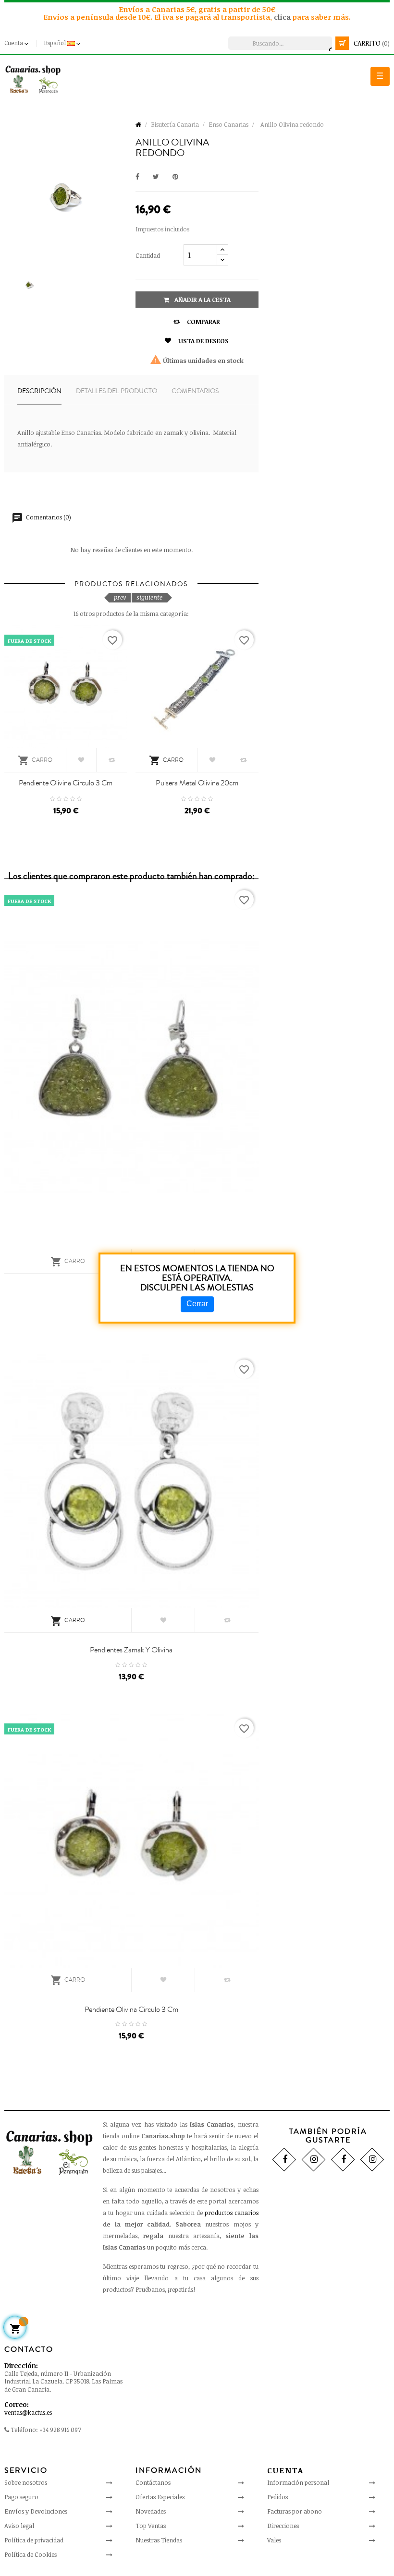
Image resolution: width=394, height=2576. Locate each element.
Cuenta (285, 2470)
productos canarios (232, 2213)
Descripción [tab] (39, 391)
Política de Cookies (31, 2554)
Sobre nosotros (26, 2482)
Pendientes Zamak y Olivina (131, 1650)
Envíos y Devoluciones (36, 2511)
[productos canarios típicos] (33, 79)
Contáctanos (153, 2482)
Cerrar (197, 1304)
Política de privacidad (34, 2540)
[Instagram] (314, 2159)
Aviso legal (19, 2526)
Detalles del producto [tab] (117, 391)
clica (283, 17)
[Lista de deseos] (81, 760)
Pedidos (277, 2497)
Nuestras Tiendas (159, 2540)
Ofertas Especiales (160, 2497)
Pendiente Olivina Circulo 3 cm (66, 783)
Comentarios (195, 391)
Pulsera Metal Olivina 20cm (197, 783)
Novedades (151, 2511)
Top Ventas (151, 2526)
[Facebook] (284, 2159)
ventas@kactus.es (28, 2412)
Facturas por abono (295, 2511)
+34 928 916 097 (60, 2430)
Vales (274, 2540)
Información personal (298, 2482)
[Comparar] (112, 760)
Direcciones (283, 2526)
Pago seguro (21, 2497)
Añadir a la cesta (202, 300)
